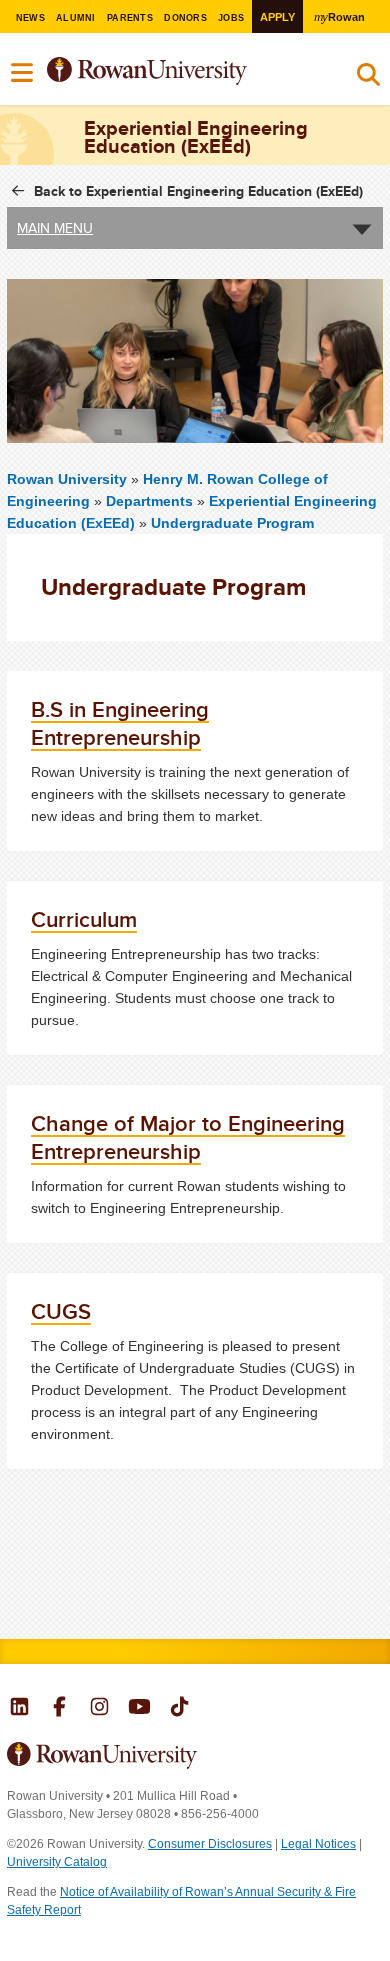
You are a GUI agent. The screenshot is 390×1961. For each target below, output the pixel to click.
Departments (149, 501)
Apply (277, 17)
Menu (23, 73)
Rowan (339, 16)
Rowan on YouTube (139, 1709)
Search (368, 79)
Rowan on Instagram (99, 1709)
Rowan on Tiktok (179, 1709)
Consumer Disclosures (210, 1844)
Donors (185, 18)
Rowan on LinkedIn (19, 1709)
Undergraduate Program (232, 523)
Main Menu (55, 228)
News (30, 18)
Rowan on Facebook (59, 1709)
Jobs (231, 18)
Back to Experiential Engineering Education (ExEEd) (198, 191)
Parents (130, 18)
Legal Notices (318, 1844)
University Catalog (57, 1862)
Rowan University (178, 71)
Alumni (76, 18)
